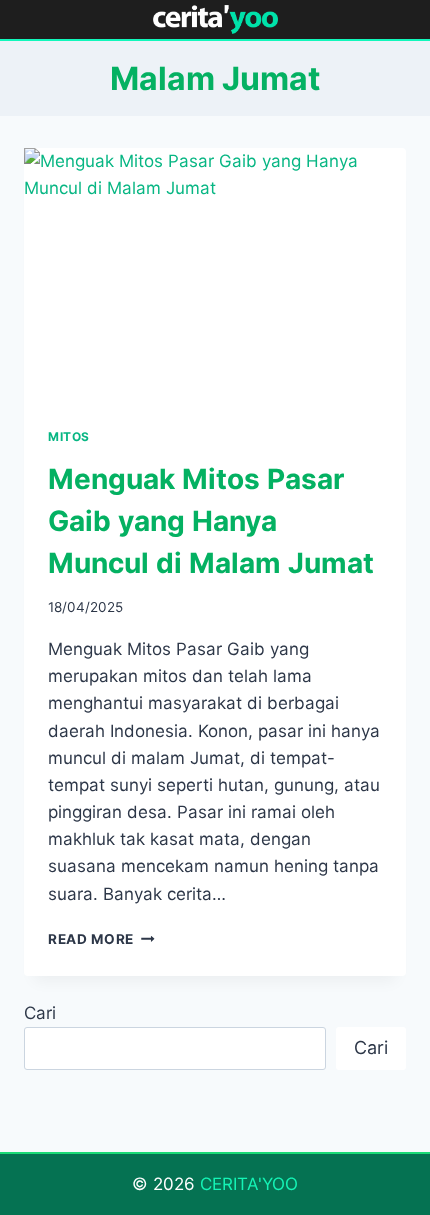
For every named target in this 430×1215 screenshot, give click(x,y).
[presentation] (215, 275)
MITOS (69, 436)
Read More (101, 939)
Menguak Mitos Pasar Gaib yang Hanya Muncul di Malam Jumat (211, 521)
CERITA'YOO (249, 1184)
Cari (40, 1013)
